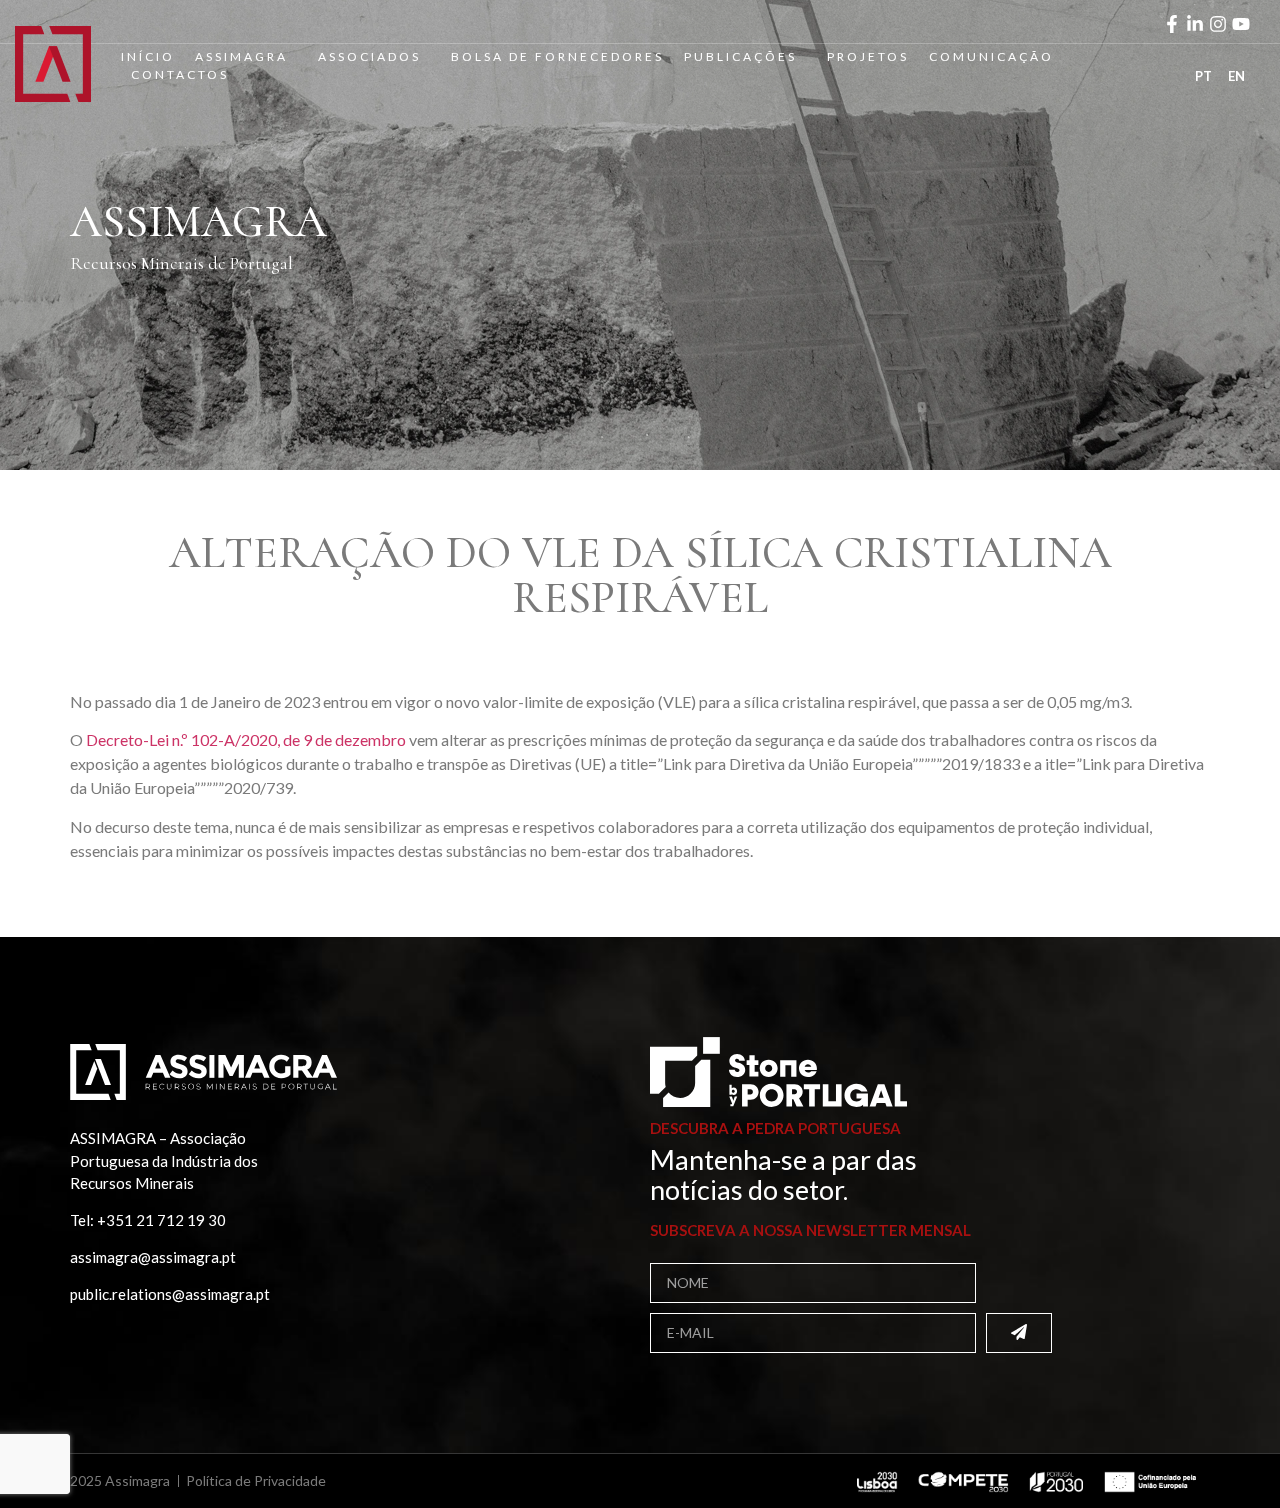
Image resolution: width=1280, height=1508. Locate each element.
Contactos (180, 74)
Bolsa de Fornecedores (557, 56)
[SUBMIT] (1019, 1333)
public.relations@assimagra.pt (170, 1294)
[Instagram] (1218, 24)
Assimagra (241, 56)
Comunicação (991, 56)
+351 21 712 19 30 (161, 1220)
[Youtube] (1241, 24)
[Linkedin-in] (1195, 24)
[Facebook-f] (1172, 24)
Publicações (740, 56)
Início (148, 56)
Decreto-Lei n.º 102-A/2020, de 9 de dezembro (246, 739)
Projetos (868, 56)
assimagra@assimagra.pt (153, 1257)
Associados (369, 56)
